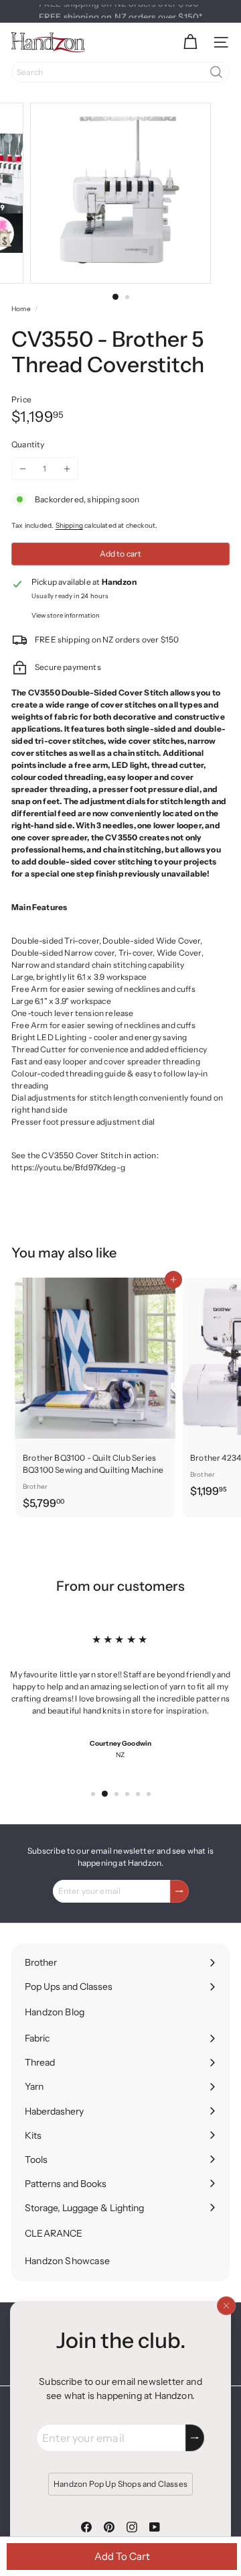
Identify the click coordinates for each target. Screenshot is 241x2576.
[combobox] (120, 72)
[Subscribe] (195, 2438)
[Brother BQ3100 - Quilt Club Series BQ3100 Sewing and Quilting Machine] (95, 1398)
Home (21, 309)
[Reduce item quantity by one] (23, 469)
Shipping (69, 525)
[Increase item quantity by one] (67, 469)
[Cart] (190, 42)
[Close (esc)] (226, 2306)
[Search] (216, 72)
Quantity (28, 444)
